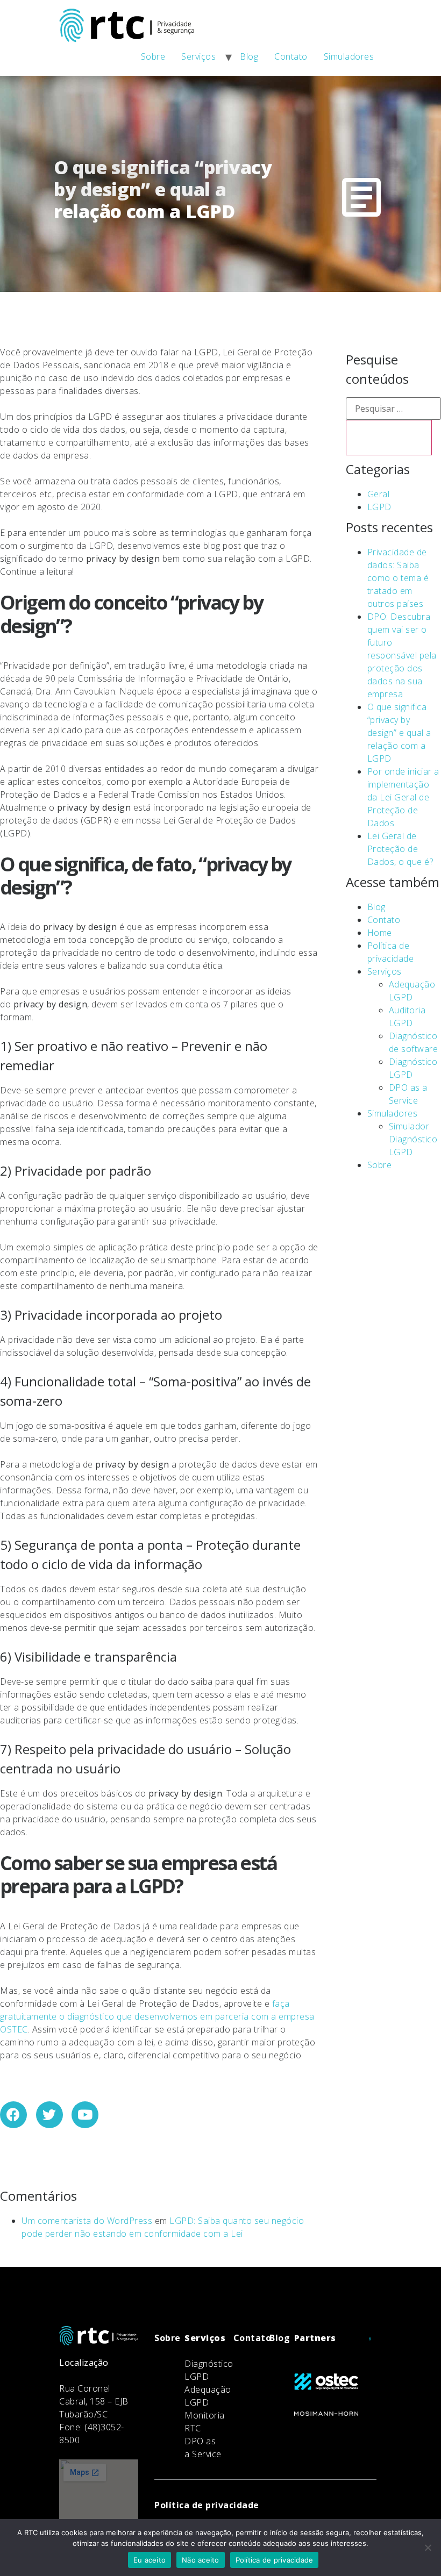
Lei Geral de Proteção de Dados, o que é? (400, 849)
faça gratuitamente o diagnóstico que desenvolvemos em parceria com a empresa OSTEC (157, 2016)
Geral (379, 494)
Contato (291, 56)
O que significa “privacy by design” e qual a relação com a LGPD (399, 733)
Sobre (153, 56)
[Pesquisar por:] (393, 409)
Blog (249, 56)
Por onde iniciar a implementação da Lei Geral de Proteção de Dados (403, 797)
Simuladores (349, 56)
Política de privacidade (275, 2560)
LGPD (379, 507)
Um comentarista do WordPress (87, 2221)
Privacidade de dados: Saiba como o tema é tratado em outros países (398, 578)
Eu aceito (150, 2560)
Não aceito (201, 2560)
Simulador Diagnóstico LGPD (413, 1139)
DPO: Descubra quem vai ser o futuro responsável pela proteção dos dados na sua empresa (402, 655)
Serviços (198, 56)
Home (380, 933)
